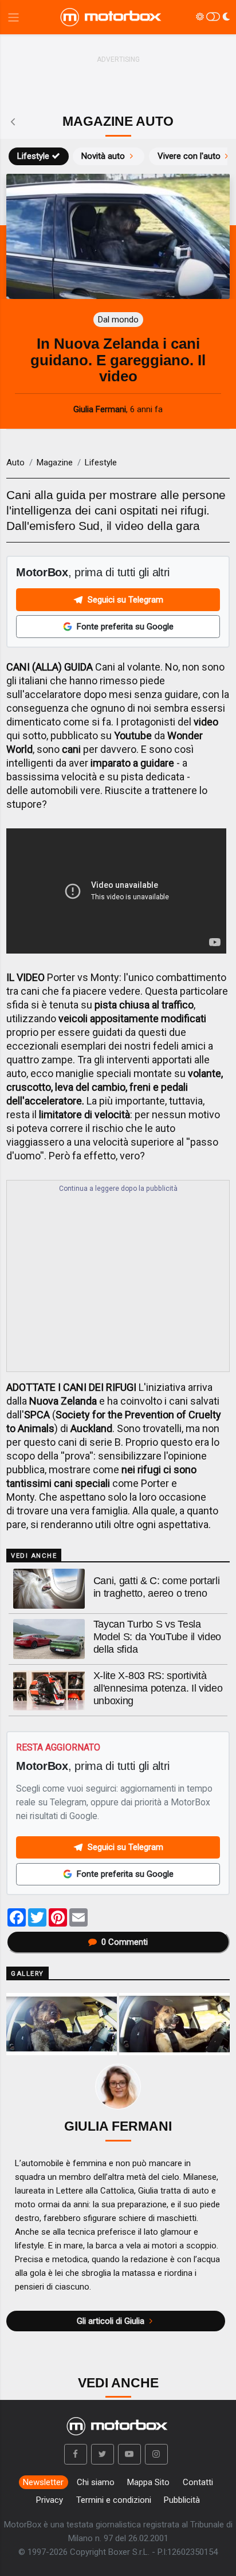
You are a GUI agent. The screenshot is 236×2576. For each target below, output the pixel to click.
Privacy (50, 2500)
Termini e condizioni (114, 2500)
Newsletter (43, 2482)
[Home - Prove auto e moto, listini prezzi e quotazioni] (112, 17)
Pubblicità (182, 2500)
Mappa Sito (148, 2482)
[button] (76, 2454)
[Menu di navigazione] (13, 17)
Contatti (198, 2482)
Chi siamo (96, 2482)
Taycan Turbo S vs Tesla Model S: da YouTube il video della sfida (158, 1637)
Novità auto (103, 156)
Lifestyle (33, 156)
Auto (15, 462)
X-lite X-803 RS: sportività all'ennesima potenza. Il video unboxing (158, 1688)
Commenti (125, 1942)
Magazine (55, 462)
